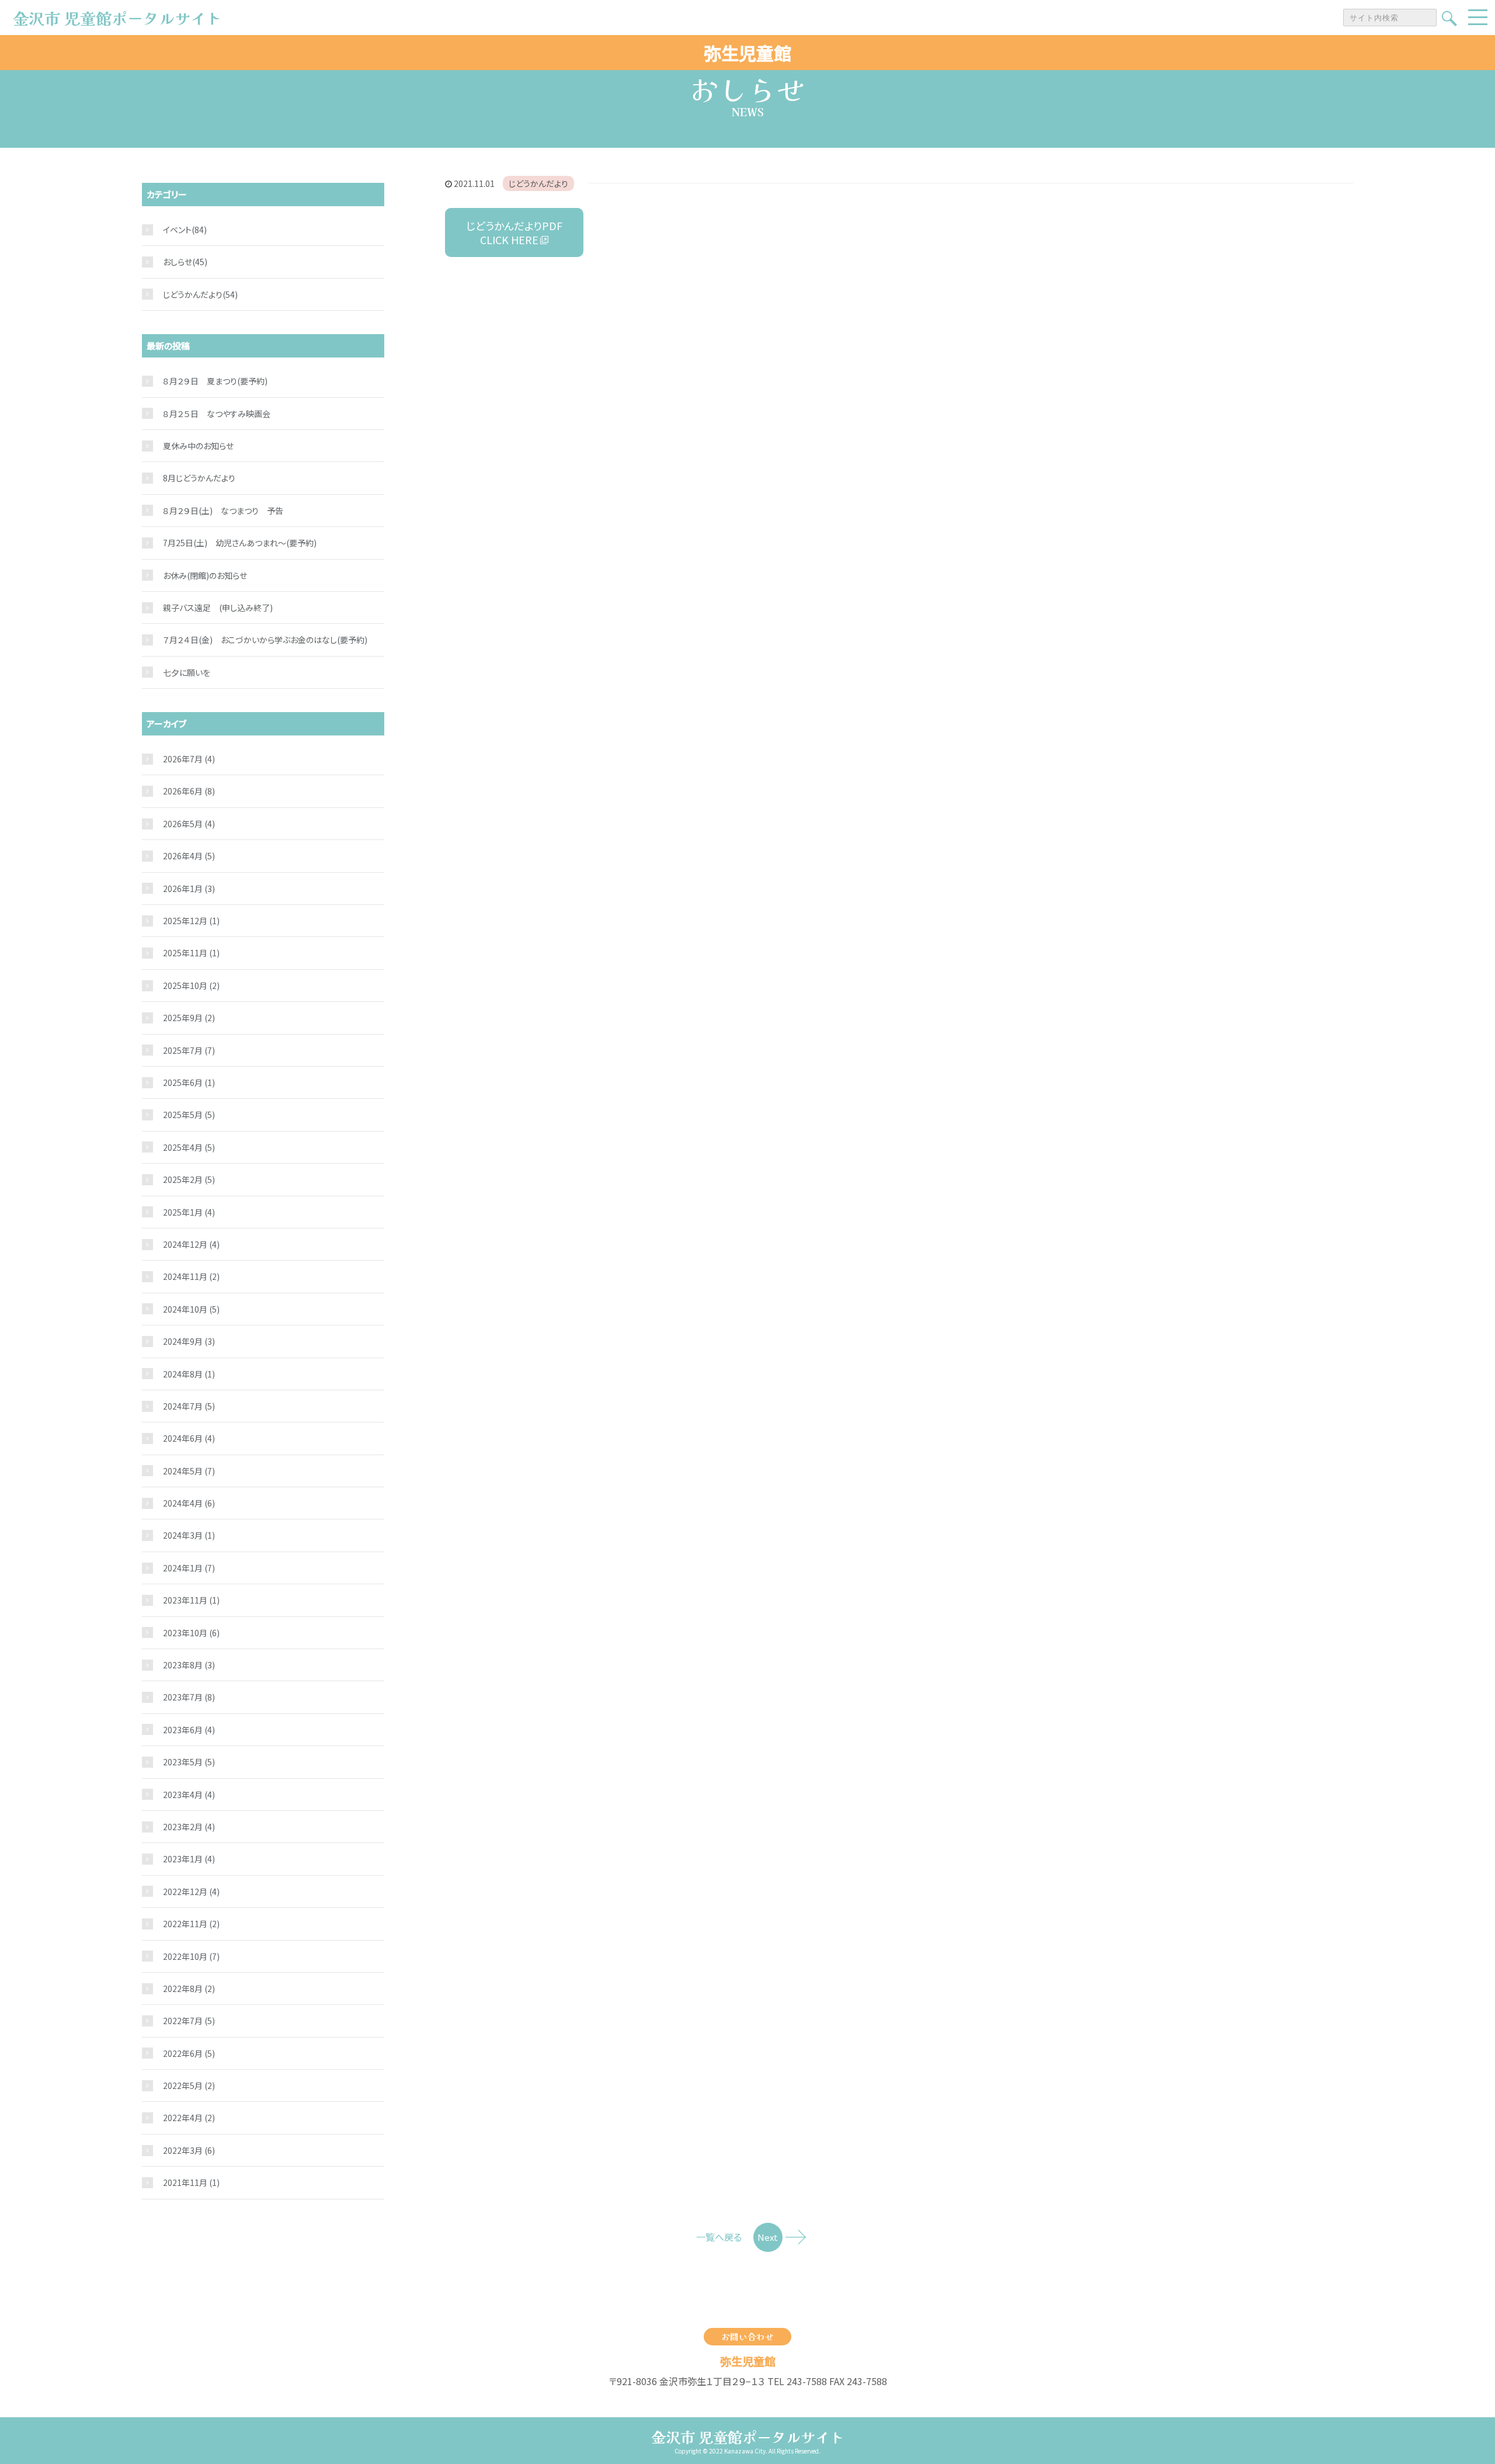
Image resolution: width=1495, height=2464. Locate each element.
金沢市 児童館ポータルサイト (748, 2437)
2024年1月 (189, 1568)
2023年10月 (191, 1633)
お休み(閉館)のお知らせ (205, 575)
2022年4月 (189, 2118)
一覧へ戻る (719, 2237)
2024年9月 (189, 1341)
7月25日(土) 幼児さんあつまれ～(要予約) (240, 543)
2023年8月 (189, 1665)
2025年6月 (189, 1082)
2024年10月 (191, 1309)
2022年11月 (191, 1924)
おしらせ (178, 262)
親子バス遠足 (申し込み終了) (218, 608)
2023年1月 (189, 1859)
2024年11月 (191, 1276)
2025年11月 (191, 953)
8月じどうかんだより (199, 478)
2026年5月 (189, 824)
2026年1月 (189, 889)
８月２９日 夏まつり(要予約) (215, 381)
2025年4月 (189, 1147)
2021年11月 (191, 2182)
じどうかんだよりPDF (514, 232)
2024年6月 (189, 1438)
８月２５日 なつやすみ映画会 (217, 414)
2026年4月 (189, 856)
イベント (177, 230)
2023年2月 (189, 1827)
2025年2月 (189, 1179)
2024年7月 (189, 1406)
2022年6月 (189, 2053)
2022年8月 (189, 1988)
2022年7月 (189, 2021)
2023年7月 (189, 1697)
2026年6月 (189, 791)
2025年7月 (189, 1050)
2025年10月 (191, 985)
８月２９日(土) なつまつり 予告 (223, 511)
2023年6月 (189, 1730)
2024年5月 (189, 1471)
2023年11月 (191, 1600)
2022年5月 (189, 2085)
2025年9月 (189, 1018)
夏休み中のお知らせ (198, 446)
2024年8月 (189, 1374)
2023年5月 (189, 1762)
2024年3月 (189, 1535)
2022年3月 (189, 2150)
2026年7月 (189, 759)
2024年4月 (189, 1503)
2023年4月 (189, 1795)
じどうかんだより (538, 183)
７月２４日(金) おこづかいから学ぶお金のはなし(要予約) (265, 640)
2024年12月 (191, 1244)
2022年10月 (191, 1956)
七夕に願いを (187, 672)
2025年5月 (189, 1115)
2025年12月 (191, 921)
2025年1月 (189, 1212)
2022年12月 (191, 1892)
